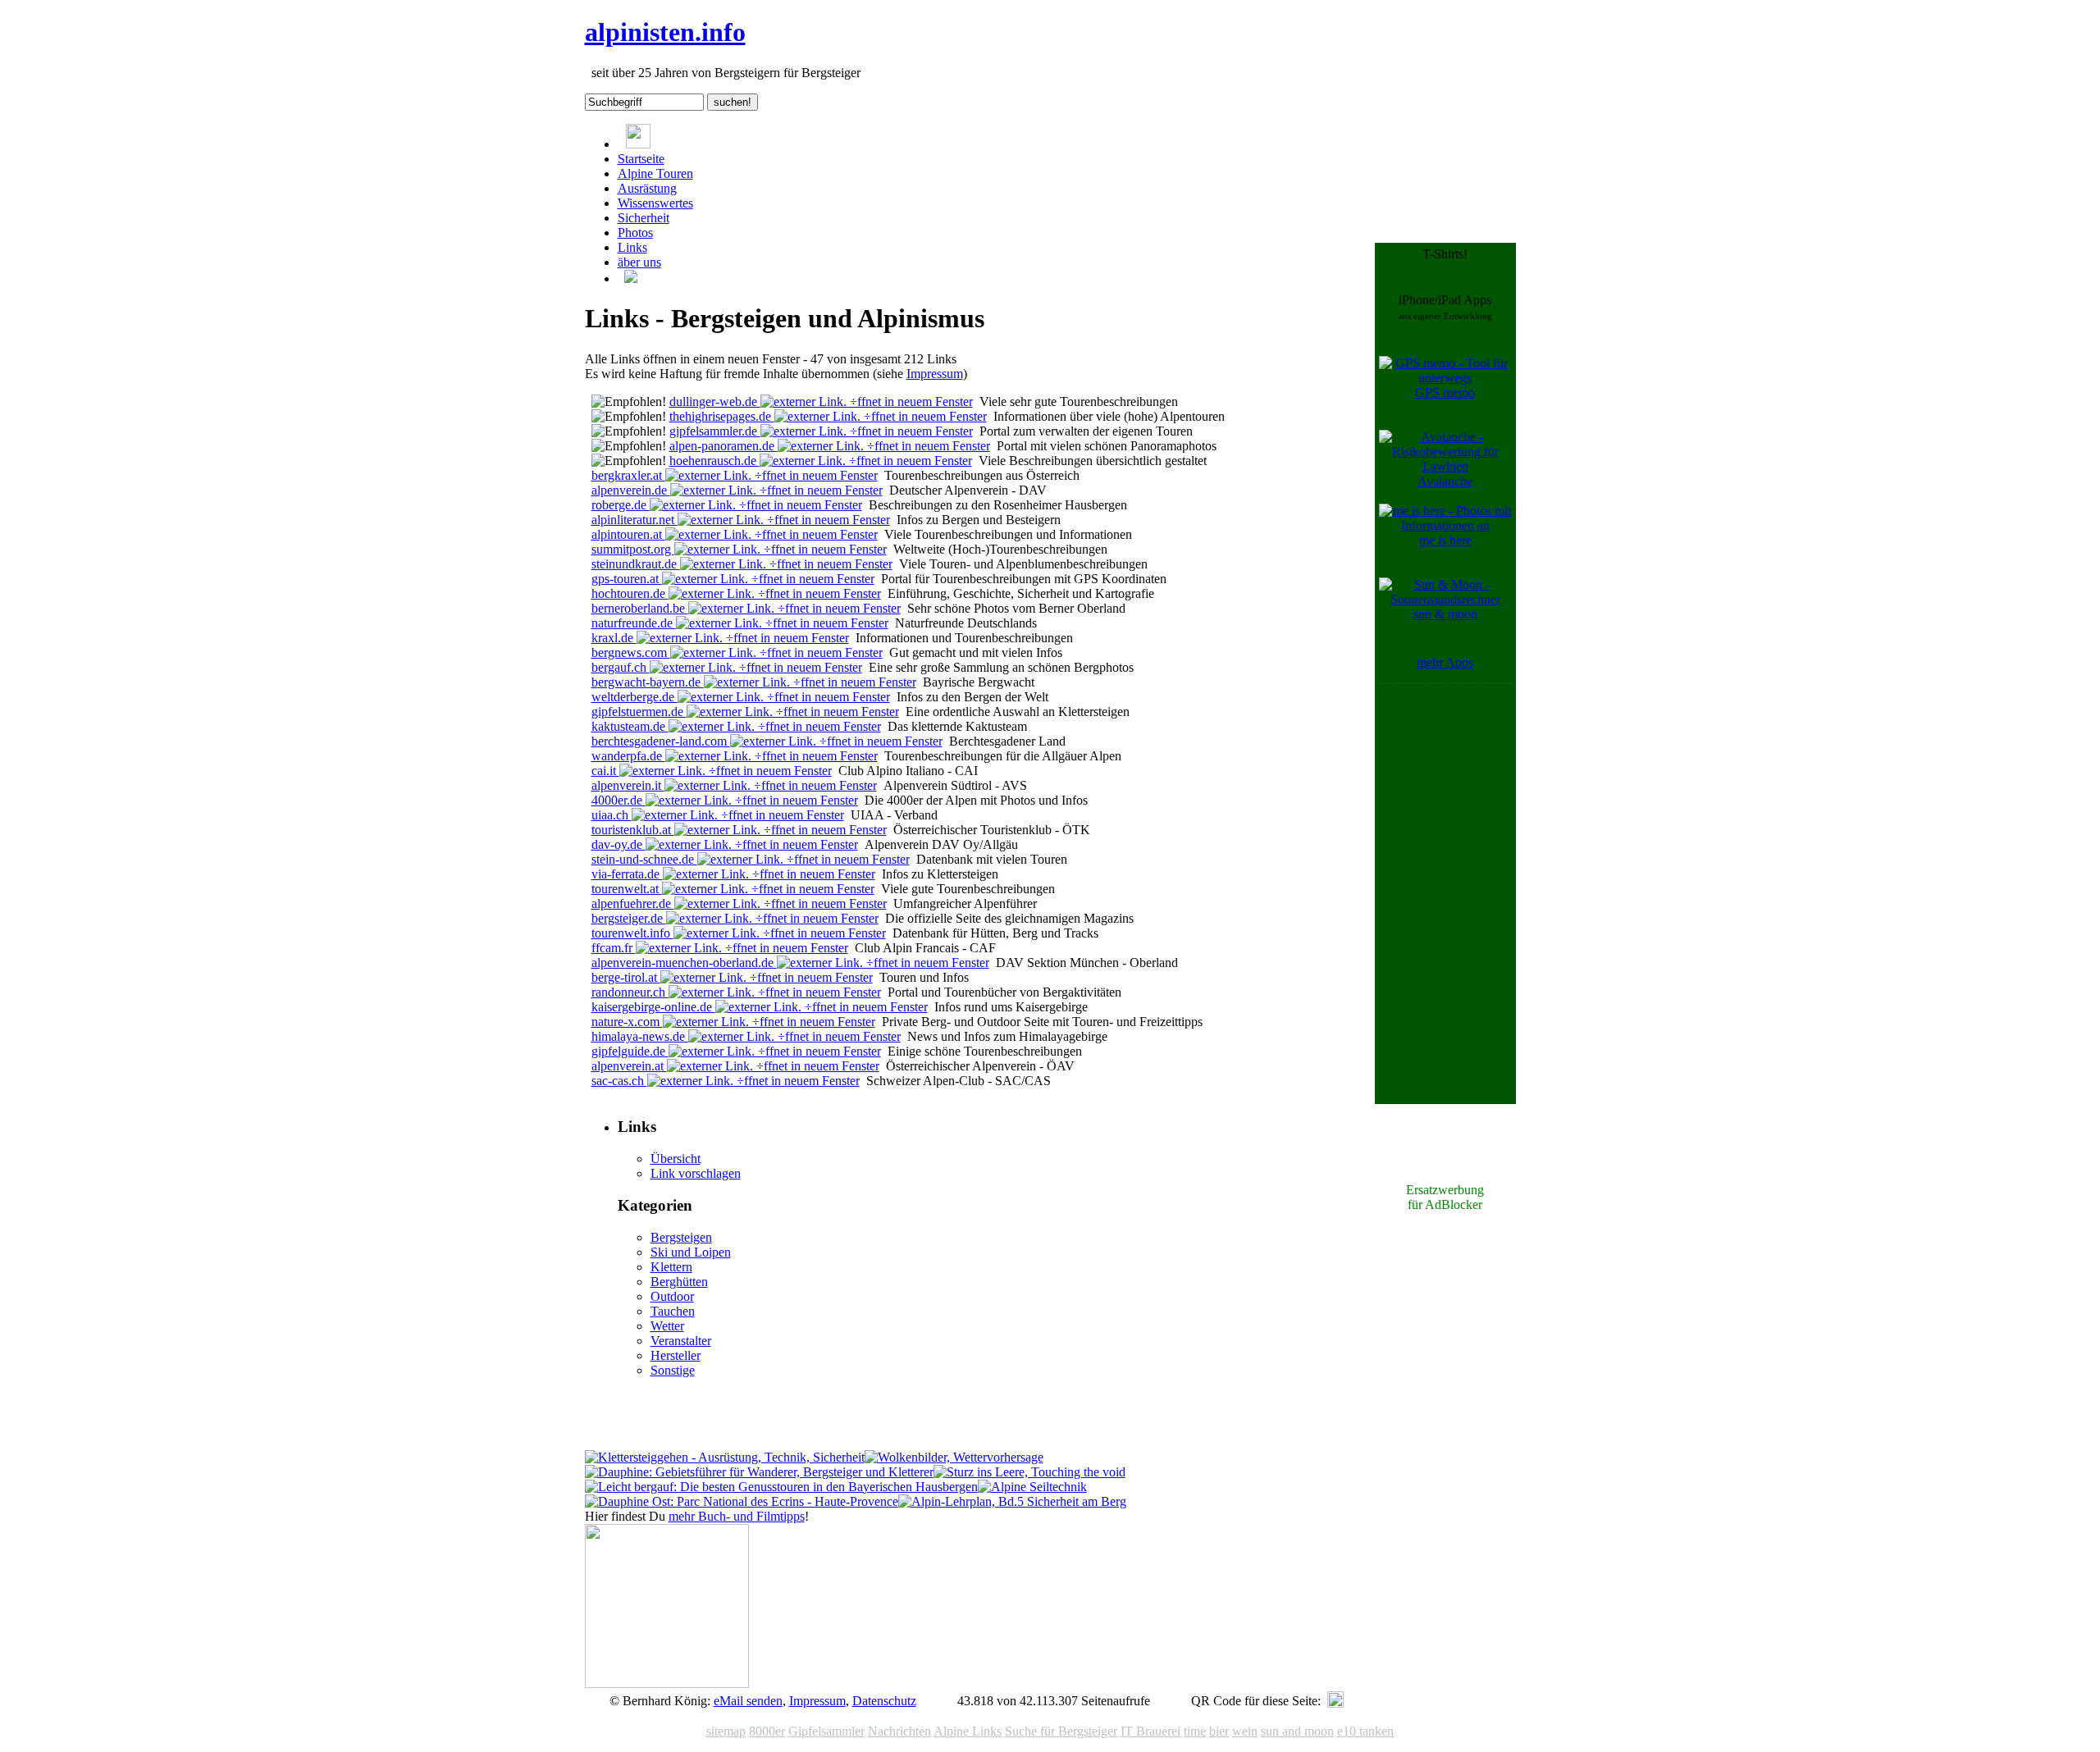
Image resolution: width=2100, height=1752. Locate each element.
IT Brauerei (1150, 1731)
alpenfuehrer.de (633, 903)
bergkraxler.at (628, 475)
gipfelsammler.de (715, 431)
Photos (635, 233)
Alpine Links (968, 1731)
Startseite (641, 159)
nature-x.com (627, 1022)
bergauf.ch (621, 667)
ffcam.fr (614, 948)
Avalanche (1445, 481)
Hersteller (676, 1355)
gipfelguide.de (630, 1051)
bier (1219, 1731)
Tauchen (673, 1311)
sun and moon (1297, 1731)
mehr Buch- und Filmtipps (737, 1516)
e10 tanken (1365, 1731)
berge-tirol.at (626, 977)
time (1195, 1731)
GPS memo (1445, 392)
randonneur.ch (630, 992)
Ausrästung (647, 188)
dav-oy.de (619, 844)
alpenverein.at (629, 1066)
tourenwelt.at (627, 889)
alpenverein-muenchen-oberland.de (684, 963)
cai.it (605, 771)
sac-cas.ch (619, 1081)
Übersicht (676, 1159)
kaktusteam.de (630, 726)
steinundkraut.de (636, 564)
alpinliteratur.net (635, 520)
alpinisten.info (665, 32)
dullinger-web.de (715, 401)
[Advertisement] (1445, 933)
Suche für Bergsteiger (1061, 1731)
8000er (767, 1731)
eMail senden (748, 1701)
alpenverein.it (628, 785)
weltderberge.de (635, 697)
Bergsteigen (681, 1237)
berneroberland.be (640, 608)
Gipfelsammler (826, 1731)
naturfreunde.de (634, 623)
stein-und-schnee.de (644, 859)
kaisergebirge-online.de (653, 1007)
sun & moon (1445, 614)
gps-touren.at (627, 579)
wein (1245, 1731)
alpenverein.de (631, 490)
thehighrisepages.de (722, 416)
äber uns (639, 262)
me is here (1445, 540)
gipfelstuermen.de (639, 712)
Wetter (667, 1326)
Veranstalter (681, 1341)
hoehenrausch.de (714, 461)
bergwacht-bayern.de (648, 682)
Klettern (671, 1267)
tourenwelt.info (632, 933)
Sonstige (673, 1370)
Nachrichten (899, 1731)
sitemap (726, 1731)
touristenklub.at (633, 830)
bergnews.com (631, 652)
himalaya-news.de (640, 1036)
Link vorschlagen (696, 1173)
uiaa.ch (612, 815)
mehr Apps (1445, 662)
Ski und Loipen (691, 1252)
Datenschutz (884, 1701)
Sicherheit (644, 218)
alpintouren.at (628, 534)
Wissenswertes (655, 203)
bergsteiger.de (629, 918)
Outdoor (672, 1296)
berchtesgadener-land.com (661, 741)
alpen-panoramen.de (724, 446)
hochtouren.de (630, 593)
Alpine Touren (655, 173)
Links (632, 247)
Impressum (935, 374)
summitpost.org (633, 549)
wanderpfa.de (628, 756)
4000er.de (619, 800)
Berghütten (679, 1282)
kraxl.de (614, 638)
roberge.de (621, 505)
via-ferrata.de (627, 874)
